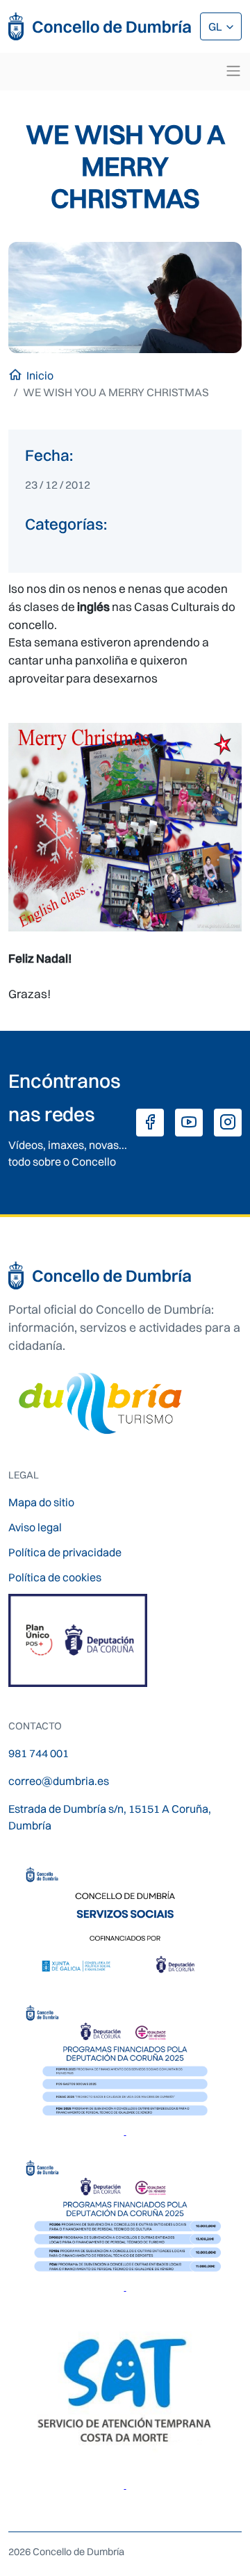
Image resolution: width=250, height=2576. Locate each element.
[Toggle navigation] (233, 71)
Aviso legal (35, 1527)
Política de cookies (55, 1577)
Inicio (40, 375)
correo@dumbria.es (59, 1781)
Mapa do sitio (41, 1502)
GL (216, 26)
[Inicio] (100, 26)
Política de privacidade (65, 1552)
